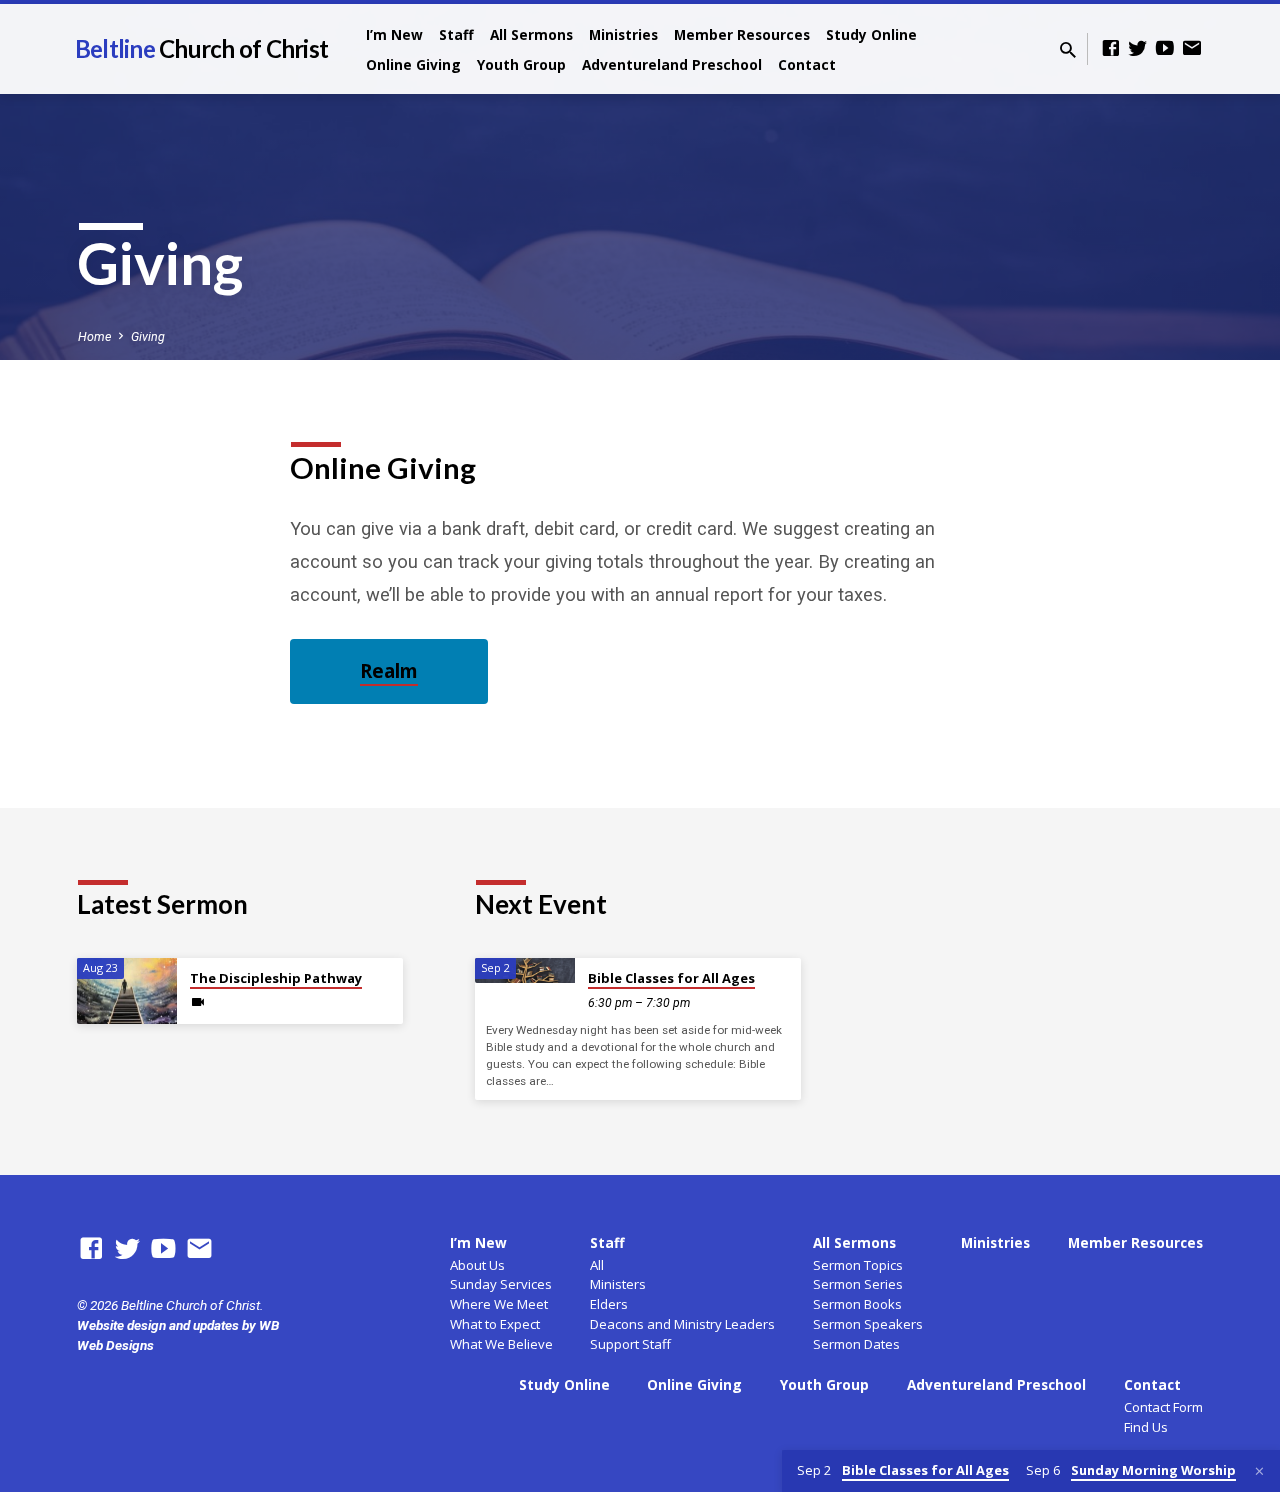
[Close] (1259, 1471)
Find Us (1146, 1427)
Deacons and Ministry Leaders (682, 1324)
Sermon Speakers (868, 1324)
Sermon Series (858, 1284)
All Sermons (531, 34)
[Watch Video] (198, 1002)
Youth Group (521, 64)
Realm (389, 671)
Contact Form (1163, 1407)
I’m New (394, 34)
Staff (456, 34)
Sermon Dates (856, 1344)
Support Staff (630, 1344)
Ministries (623, 34)
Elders (609, 1304)
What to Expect (495, 1324)
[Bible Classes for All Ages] (525, 970)
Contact (807, 64)
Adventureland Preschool (672, 64)
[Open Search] (1068, 50)
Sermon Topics (858, 1265)
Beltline (201, 48)
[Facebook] (1111, 48)
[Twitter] (1138, 48)
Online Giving (413, 64)
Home (94, 336)
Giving (148, 336)
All (597, 1265)
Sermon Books (857, 1304)
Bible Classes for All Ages (671, 978)
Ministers (618, 1284)
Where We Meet (499, 1304)
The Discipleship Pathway (276, 978)
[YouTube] (1165, 48)
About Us (477, 1265)
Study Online (871, 34)
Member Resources (742, 34)
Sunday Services (501, 1284)
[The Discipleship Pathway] (127, 991)
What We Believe (501, 1344)
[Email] (1192, 48)
